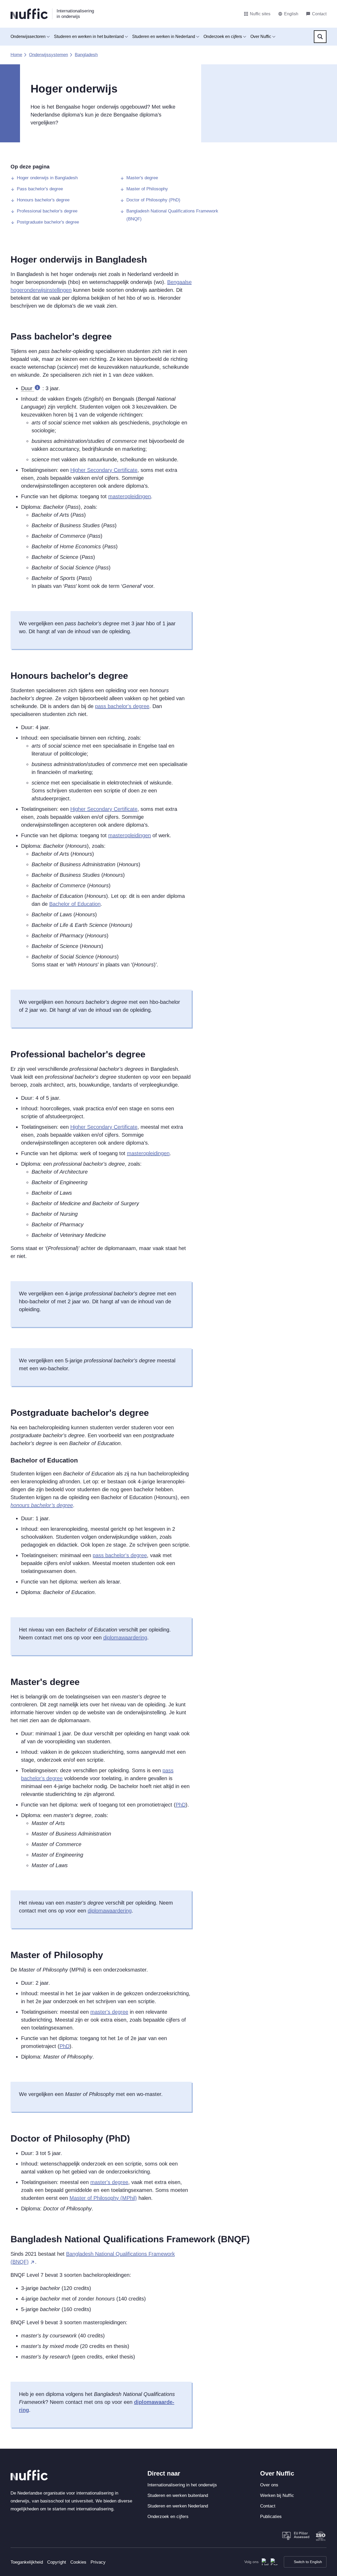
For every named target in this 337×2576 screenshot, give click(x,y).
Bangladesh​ (86, 55)
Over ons (269, 2485)
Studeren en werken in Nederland (164, 37)
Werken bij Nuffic (277, 2495)
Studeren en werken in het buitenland (89, 37)
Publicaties (271, 2517)
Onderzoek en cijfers (223, 37)
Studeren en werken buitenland (178, 2495)
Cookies (78, 2562)
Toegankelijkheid (27, 2562)
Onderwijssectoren (28, 37)
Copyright (57, 2562)
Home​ (16, 55)
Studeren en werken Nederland (178, 2506)
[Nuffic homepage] (29, 14)
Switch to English (308, 2562)
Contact (268, 2506)
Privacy (98, 2562)
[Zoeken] (320, 37)
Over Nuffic (261, 37)
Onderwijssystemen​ (48, 55)
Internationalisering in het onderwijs (182, 2485)
